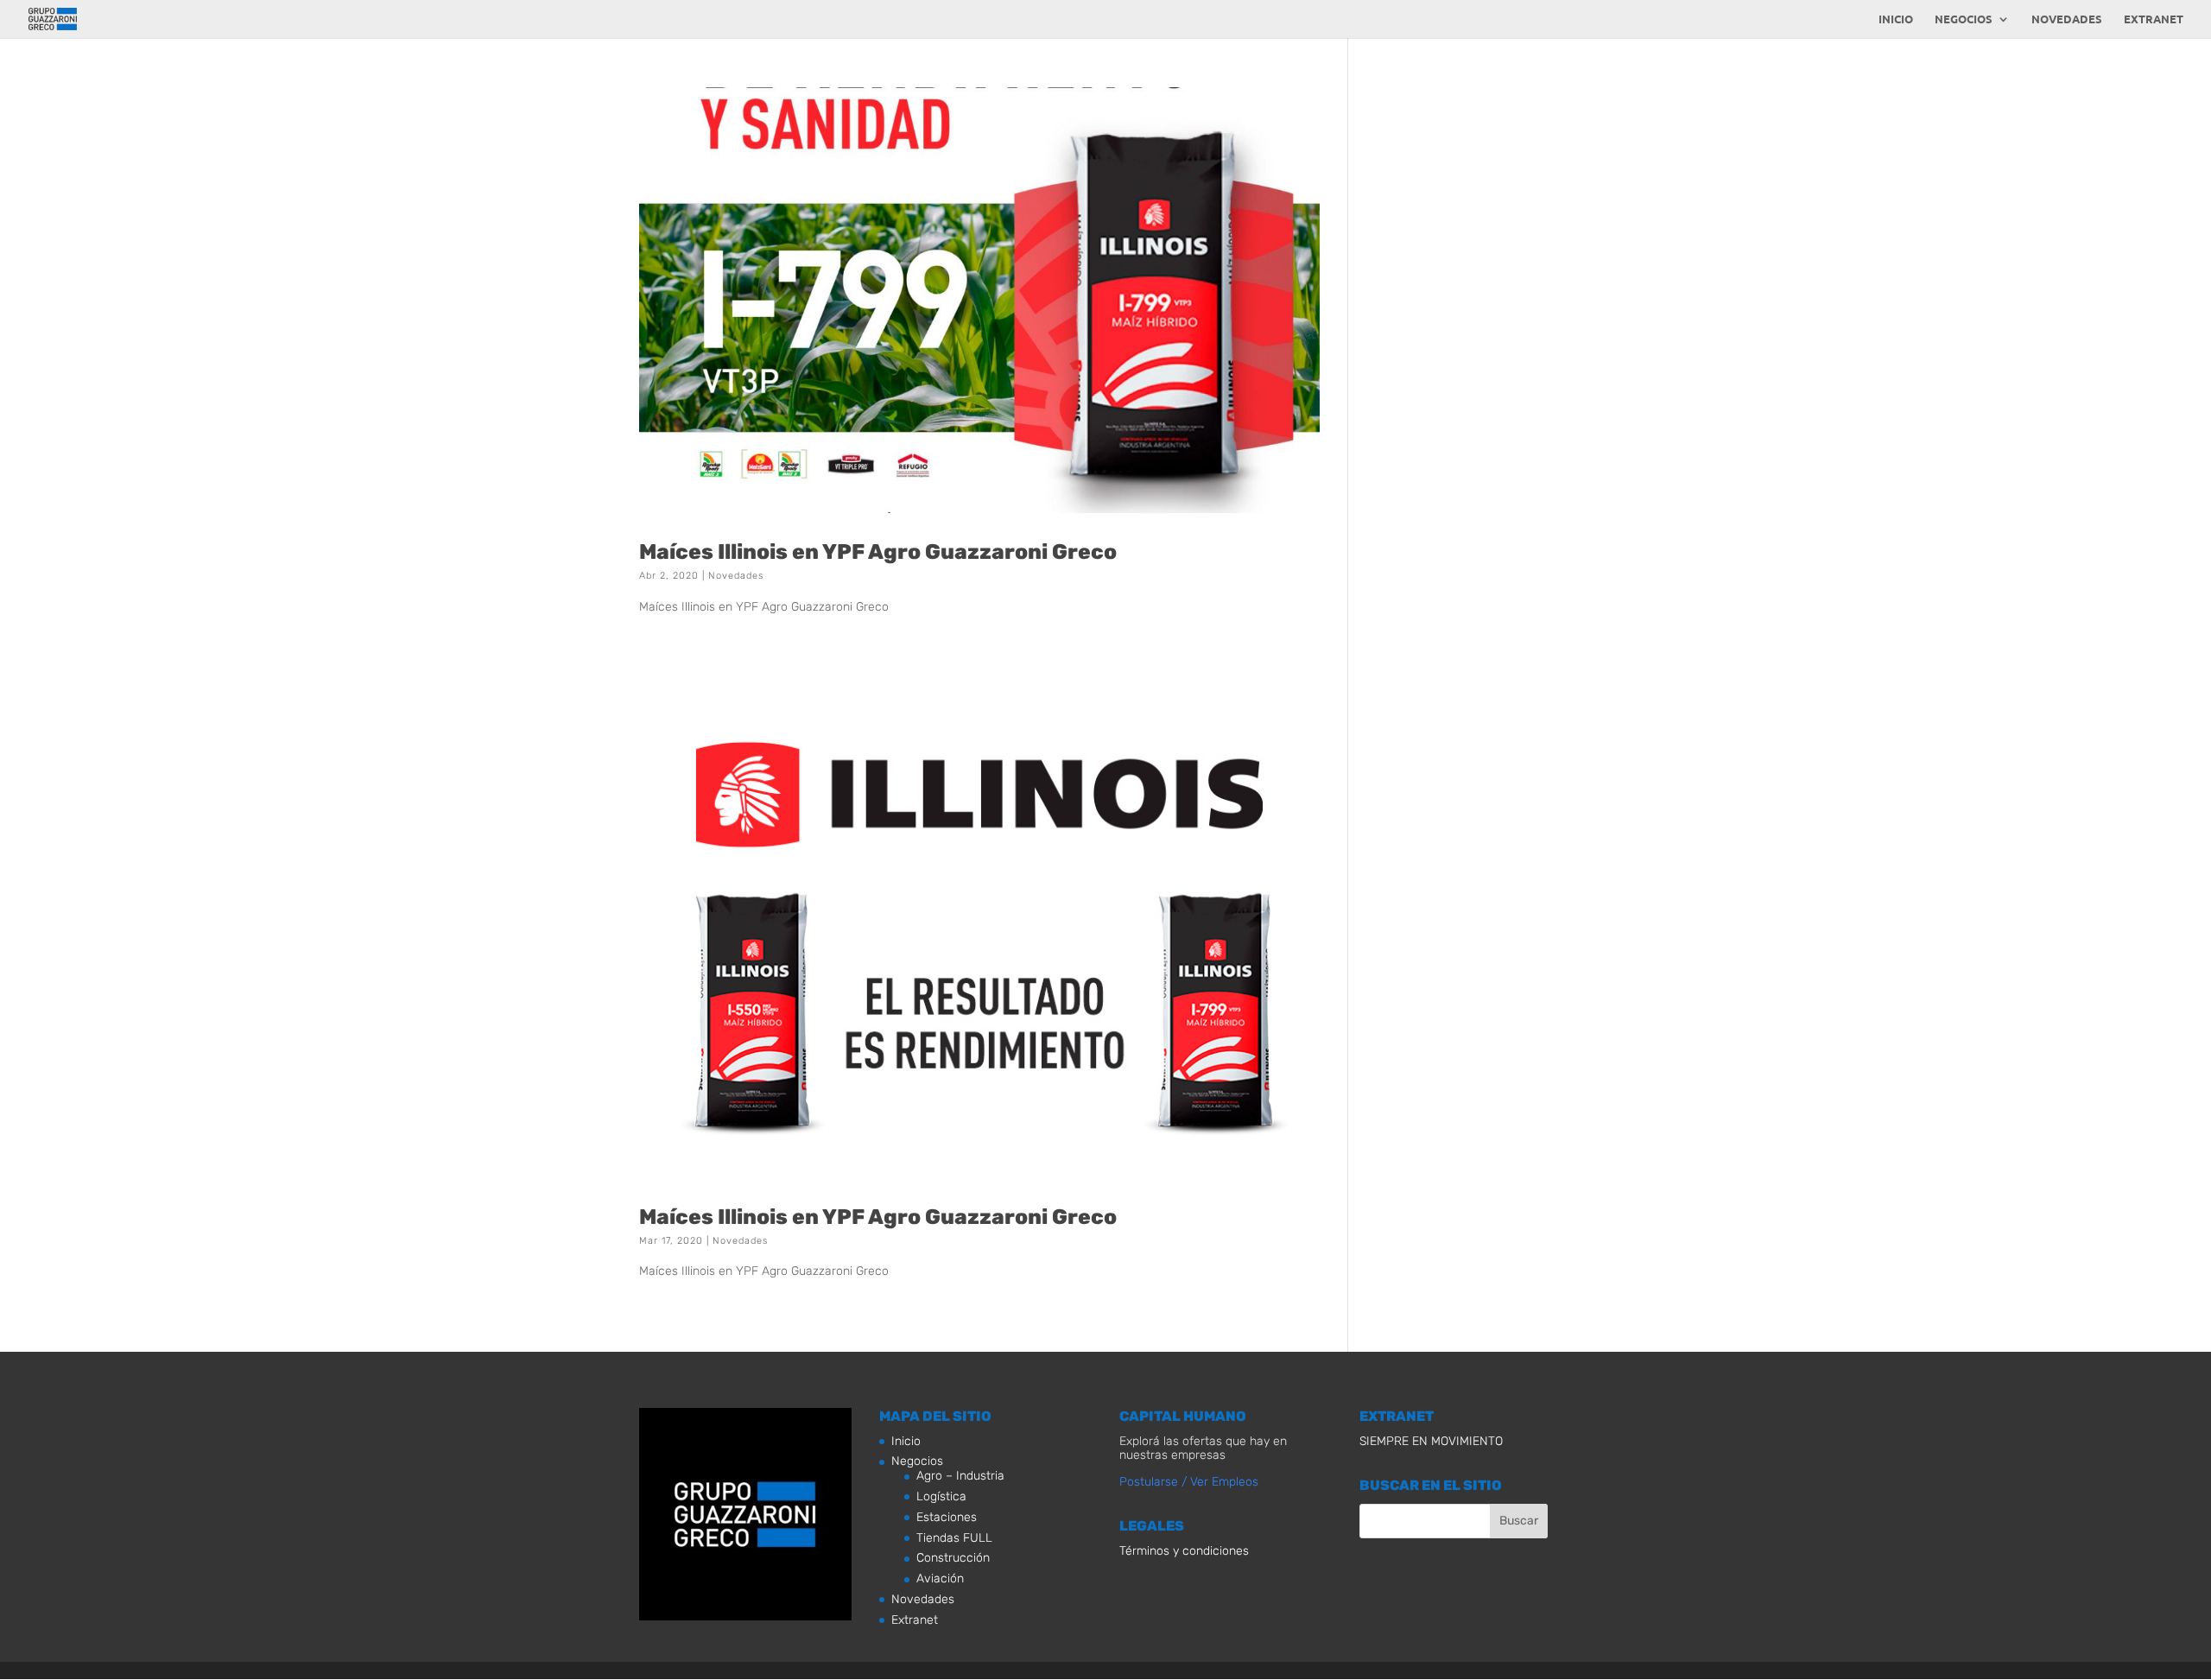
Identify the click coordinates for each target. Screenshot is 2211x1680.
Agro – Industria (960, 1476)
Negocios (1964, 19)
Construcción (953, 1558)
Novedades (2067, 19)
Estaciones (947, 1517)
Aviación (940, 1579)
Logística (941, 1496)
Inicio (1896, 19)
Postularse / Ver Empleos (1189, 1482)
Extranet (2154, 19)
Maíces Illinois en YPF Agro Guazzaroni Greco (878, 552)
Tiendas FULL (954, 1538)
